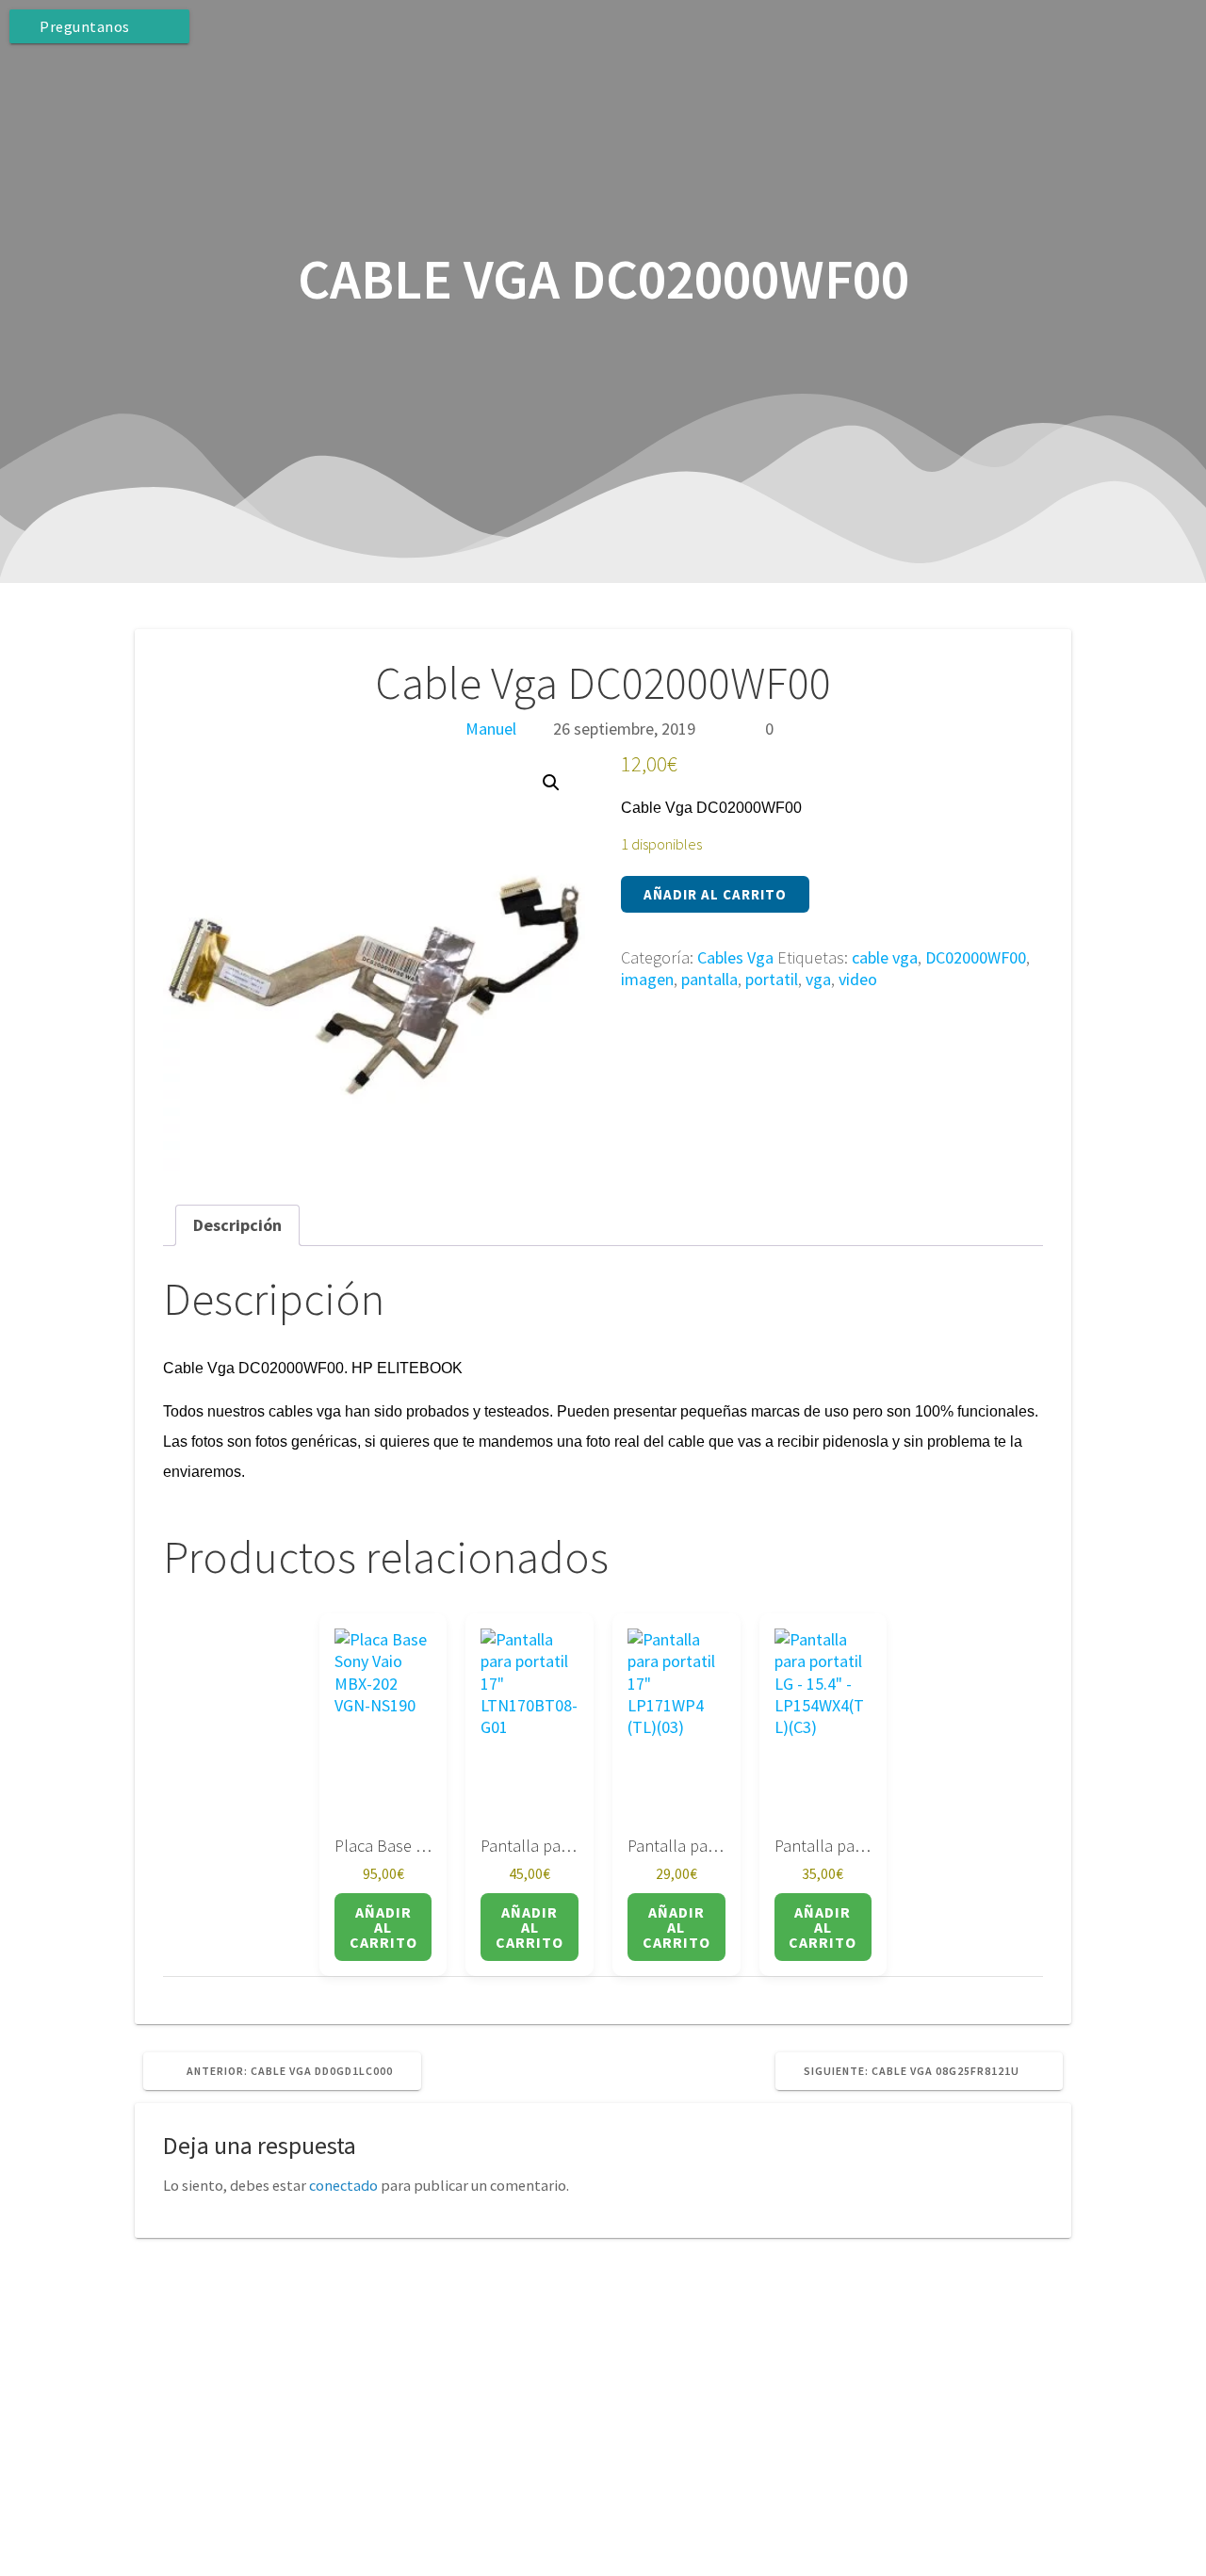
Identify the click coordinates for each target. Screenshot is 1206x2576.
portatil (772, 979)
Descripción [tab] (237, 1225)
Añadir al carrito (715, 894)
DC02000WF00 (976, 957)
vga (818, 979)
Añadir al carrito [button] (383, 1927)
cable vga (885, 957)
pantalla (709, 979)
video (858, 979)
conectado (343, 2185)
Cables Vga (735, 957)
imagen (647, 979)
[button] (551, 783)
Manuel (491, 729)
